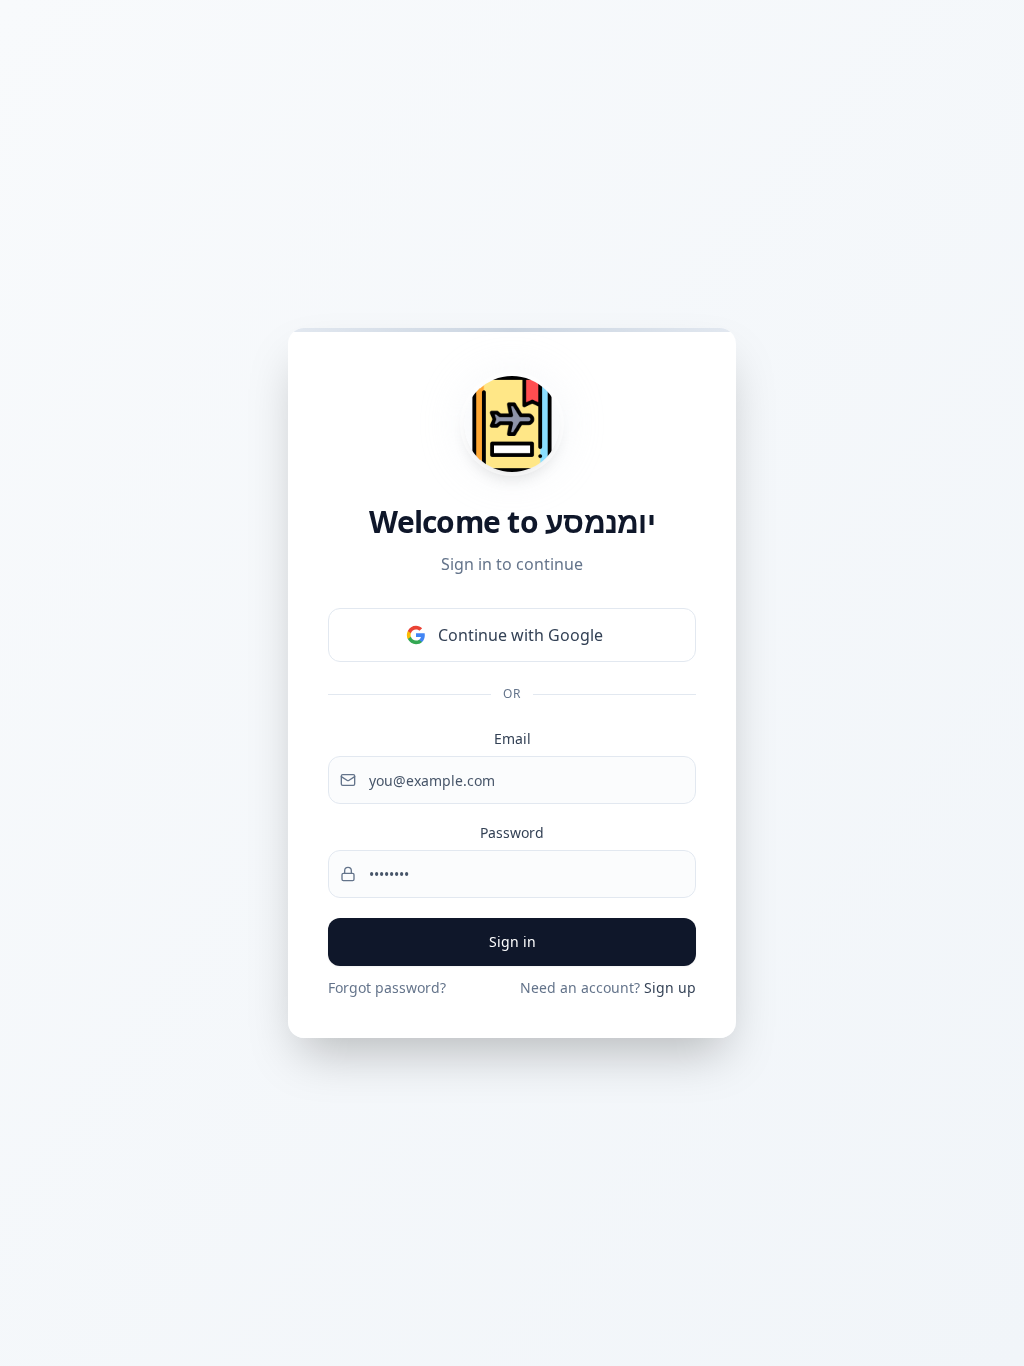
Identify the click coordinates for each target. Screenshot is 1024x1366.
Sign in (512, 941)
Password (512, 832)
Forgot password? (387, 987)
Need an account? (608, 987)
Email (512, 738)
